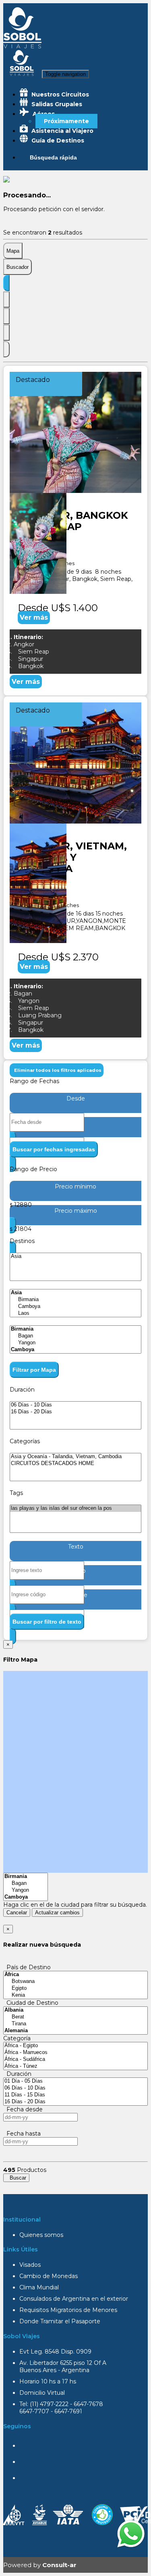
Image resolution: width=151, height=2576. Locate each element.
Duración (17, 2074)
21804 (23, 1229)
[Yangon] (75, 1343)
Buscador (18, 267)
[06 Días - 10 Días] (75, 1405)
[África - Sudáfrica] (75, 2059)
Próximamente (66, 121)
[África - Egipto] (75, 2046)
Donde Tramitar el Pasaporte (60, 2321)
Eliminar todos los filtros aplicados (57, 1070)
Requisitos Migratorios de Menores (68, 2310)
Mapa (13, 251)
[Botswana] (75, 1982)
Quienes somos (41, 2235)
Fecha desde (23, 2109)
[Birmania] (75, 1300)
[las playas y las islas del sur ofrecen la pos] (75, 1508)
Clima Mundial (39, 2287)
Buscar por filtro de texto (47, 1622)
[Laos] (75, 1313)
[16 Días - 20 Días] (75, 1412)
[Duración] (6, 316)
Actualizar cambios (57, 1913)
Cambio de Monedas (49, 2276)
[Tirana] (75, 2024)
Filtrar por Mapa (34, 1370)
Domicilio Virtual (42, 2393)
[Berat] (75, 2017)
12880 (23, 1205)
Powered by (40, 2565)
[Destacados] (6, 283)
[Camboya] (75, 1307)
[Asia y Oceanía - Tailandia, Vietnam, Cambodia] (75, 1457)
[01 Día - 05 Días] (75, 2081)
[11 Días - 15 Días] (75, 2095)
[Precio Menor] (6, 333)
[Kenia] (75, 1995)
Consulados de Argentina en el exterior (74, 2299)
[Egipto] (75, 1988)
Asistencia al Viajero (62, 131)
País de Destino (27, 1967)
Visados (30, 2265)
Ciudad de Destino (31, 2003)
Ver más (34, 617)
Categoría (17, 2038)
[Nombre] (6, 300)
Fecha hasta (22, 2134)
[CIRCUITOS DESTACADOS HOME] (75, 1464)
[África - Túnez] (75, 2066)
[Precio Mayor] (6, 349)
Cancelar (17, 1913)
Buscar (16, 2178)
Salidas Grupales (56, 104)
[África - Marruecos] (75, 2053)
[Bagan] (75, 1336)
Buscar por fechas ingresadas (54, 1149)
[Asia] (75, 1257)
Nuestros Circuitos (59, 94)
